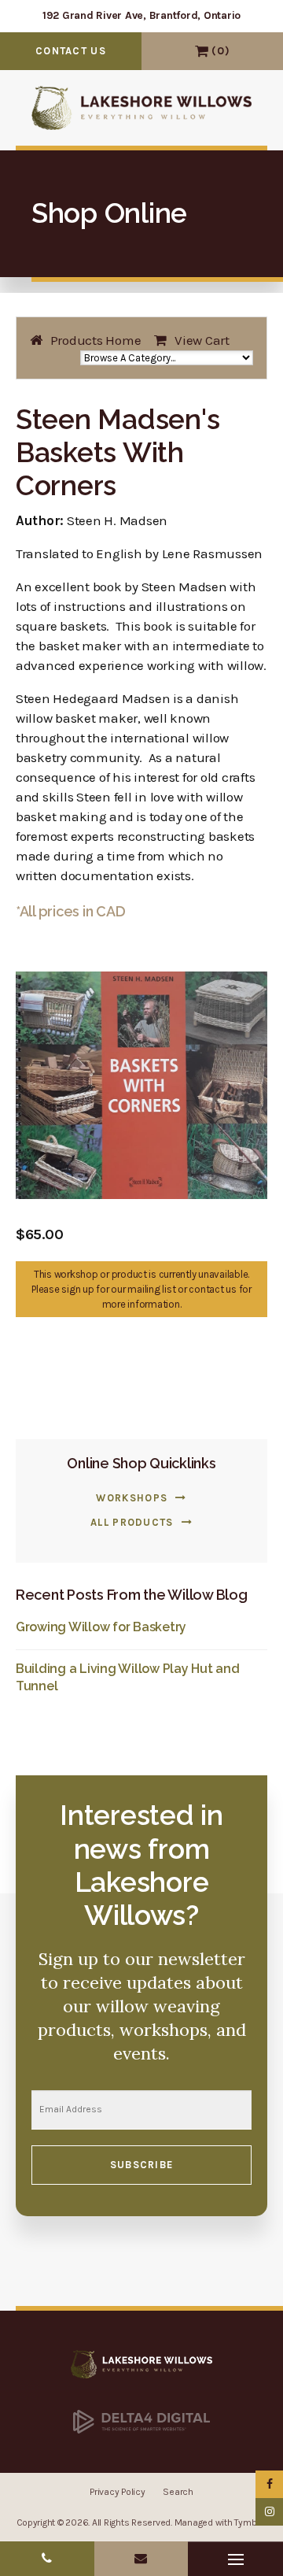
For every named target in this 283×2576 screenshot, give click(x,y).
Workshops (132, 1498)
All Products (132, 1522)
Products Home (96, 340)
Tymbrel (250, 2522)
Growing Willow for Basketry (101, 1627)
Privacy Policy (117, 2492)
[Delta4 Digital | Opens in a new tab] (141, 2421)
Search (178, 2492)
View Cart (202, 51)
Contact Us (71, 51)
